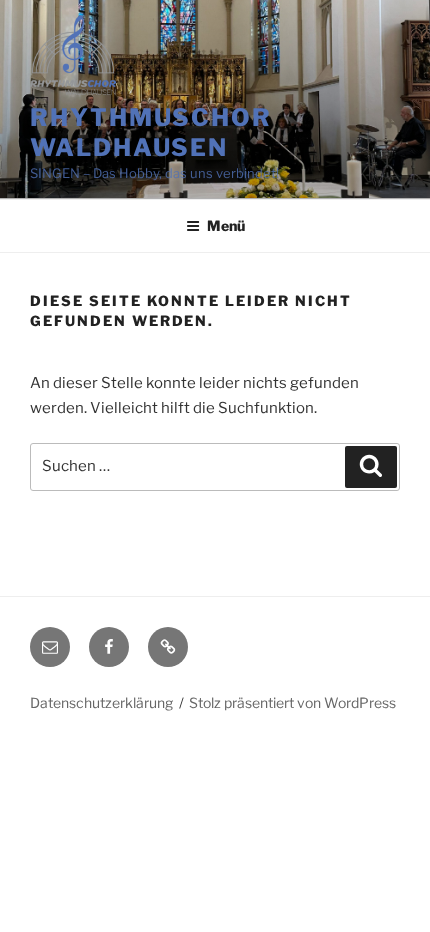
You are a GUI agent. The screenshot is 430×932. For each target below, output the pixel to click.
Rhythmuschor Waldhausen (151, 132)
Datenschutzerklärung (101, 702)
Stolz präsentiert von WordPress (292, 702)
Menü (226, 225)
